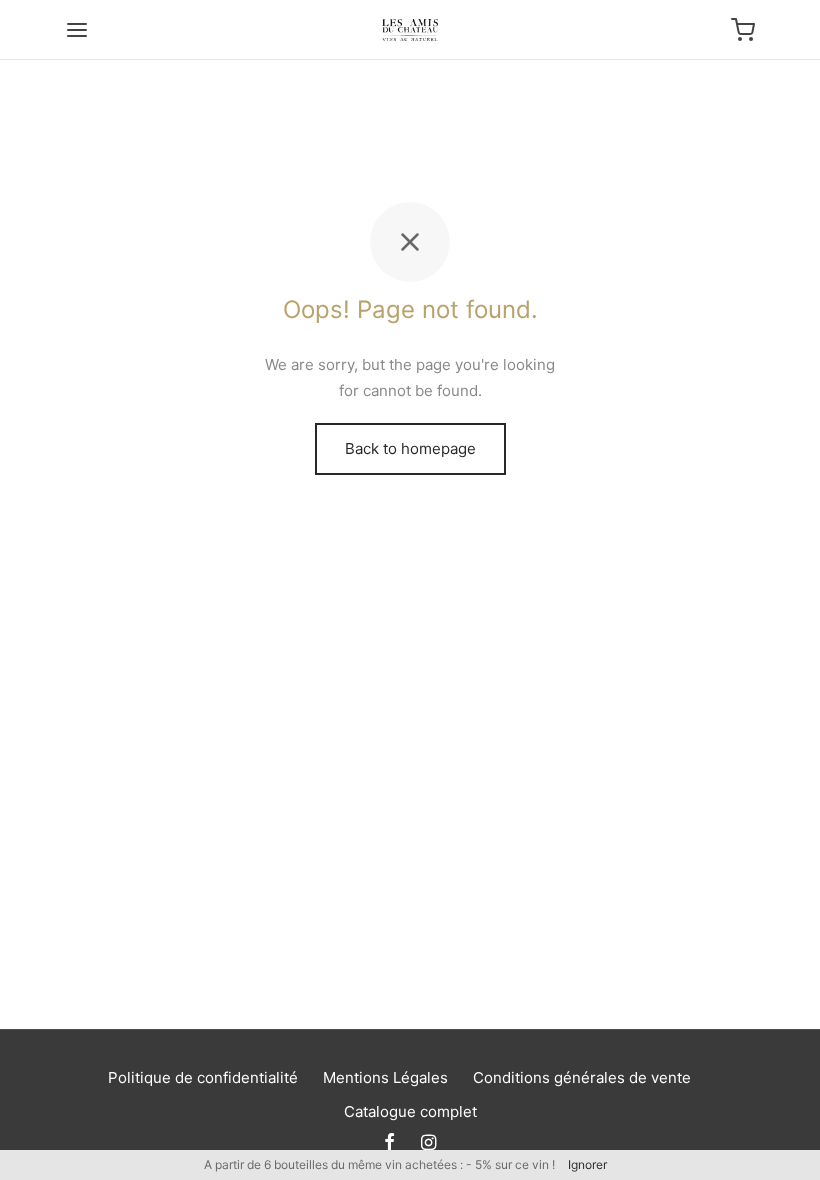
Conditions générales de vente (582, 1077)
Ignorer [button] (587, 1164)
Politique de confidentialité (203, 1077)
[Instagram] (428, 1143)
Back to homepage (410, 448)
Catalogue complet (410, 1111)
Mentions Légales (385, 1077)
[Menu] (77, 30)
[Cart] (743, 30)
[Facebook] (389, 1143)
